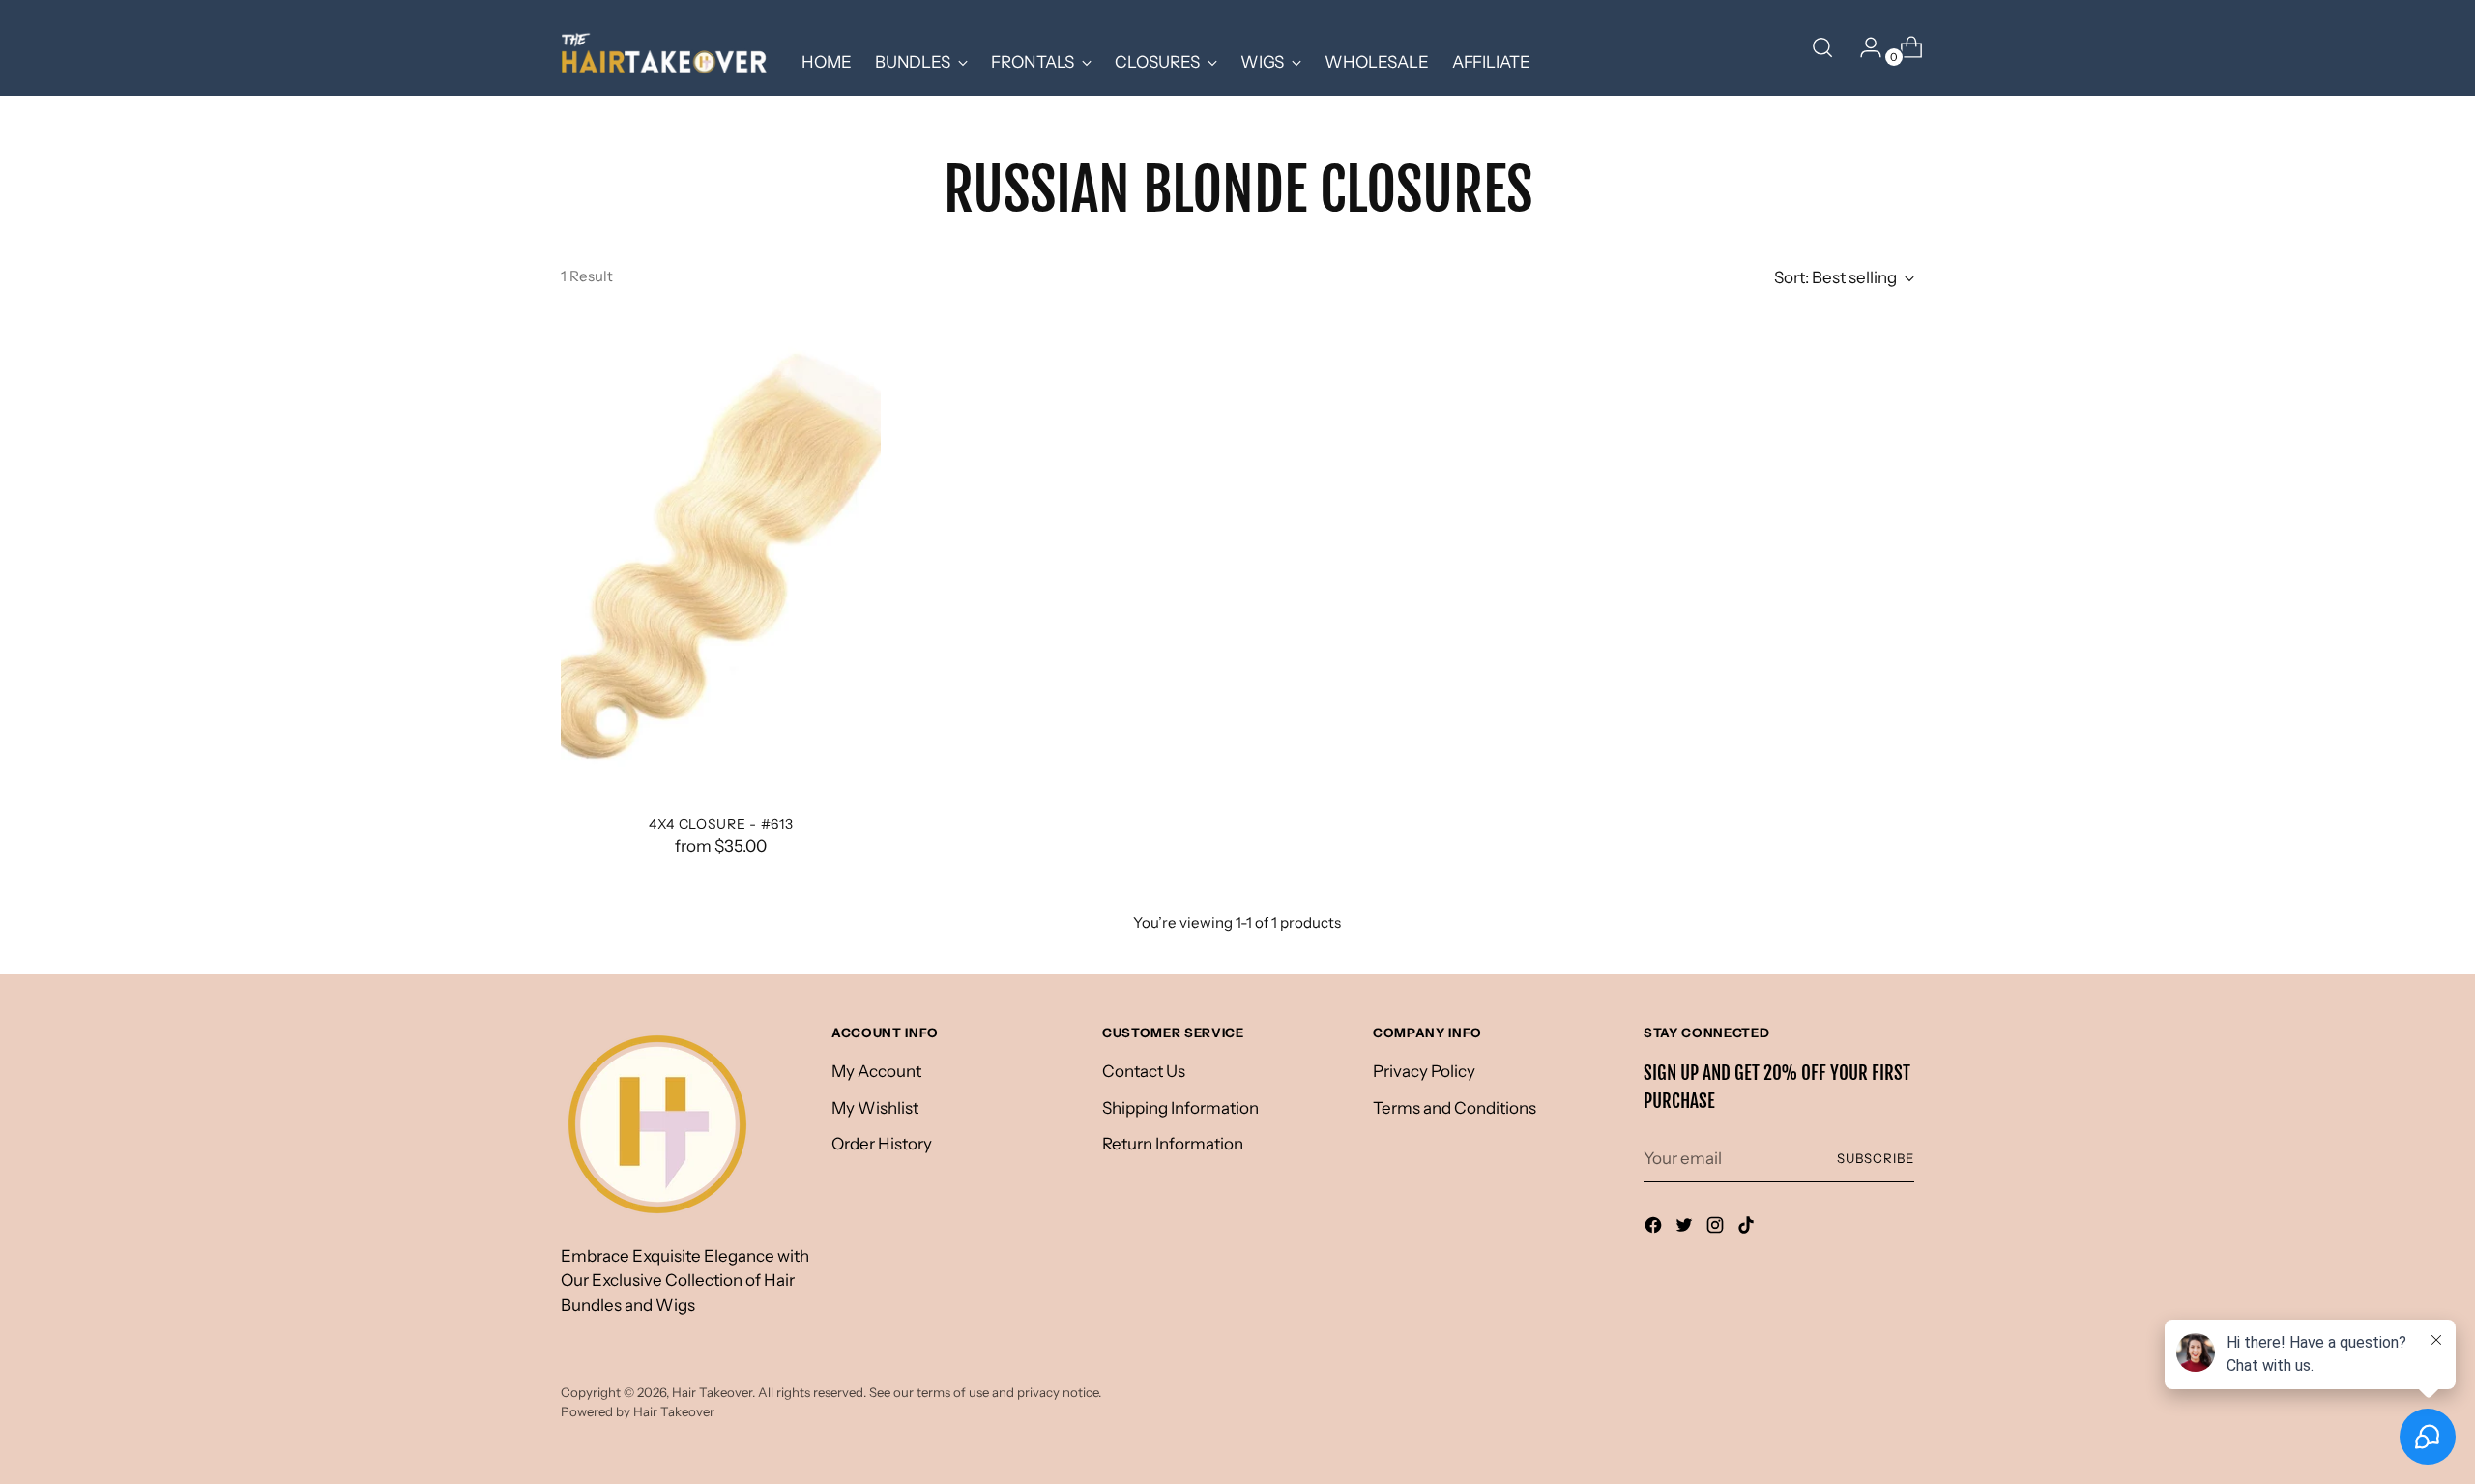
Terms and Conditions (1455, 1108)
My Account (876, 1071)
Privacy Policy (1424, 1071)
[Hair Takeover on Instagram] (1717, 1229)
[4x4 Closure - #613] (721, 558)
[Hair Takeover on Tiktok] (1748, 1229)
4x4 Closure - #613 (721, 823)
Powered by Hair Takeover (638, 1411)
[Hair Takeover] (667, 48)
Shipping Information (1180, 1108)
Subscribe (1876, 1158)
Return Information (1173, 1144)
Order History (882, 1144)
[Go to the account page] (1863, 47)
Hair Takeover (712, 1392)
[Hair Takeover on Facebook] (1655, 1229)
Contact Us (1144, 1071)
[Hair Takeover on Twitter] (1686, 1229)
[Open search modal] (1822, 47)
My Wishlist (875, 1108)
